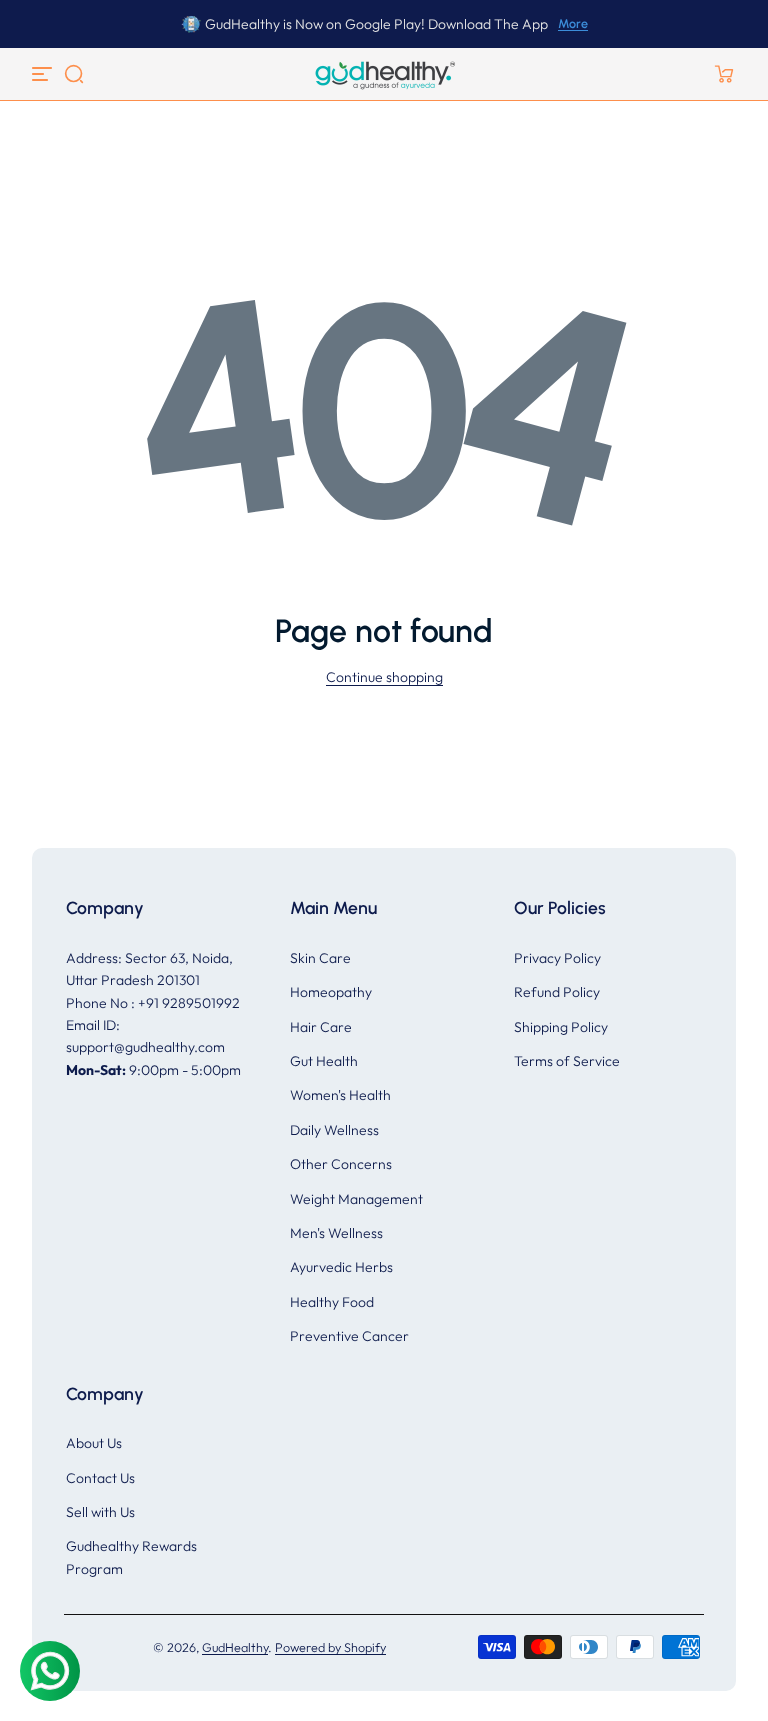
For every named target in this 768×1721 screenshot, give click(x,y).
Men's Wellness (336, 1233)
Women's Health (340, 1095)
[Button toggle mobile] (44, 74)
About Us (94, 1443)
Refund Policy (557, 992)
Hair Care (321, 1027)
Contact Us (100, 1478)
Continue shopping (384, 677)
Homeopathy (331, 992)
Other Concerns (341, 1164)
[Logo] (384, 74)
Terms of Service (567, 1061)
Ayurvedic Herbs (341, 1267)
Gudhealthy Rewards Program (131, 1557)
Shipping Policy (561, 1027)
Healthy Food (332, 1302)
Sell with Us (100, 1512)
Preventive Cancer (349, 1336)
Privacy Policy (557, 958)
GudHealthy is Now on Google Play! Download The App (376, 24)
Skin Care (320, 958)
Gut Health (324, 1061)
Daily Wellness (334, 1130)
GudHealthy (235, 1647)
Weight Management (356, 1199)
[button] (74, 74)
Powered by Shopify (330, 1647)
